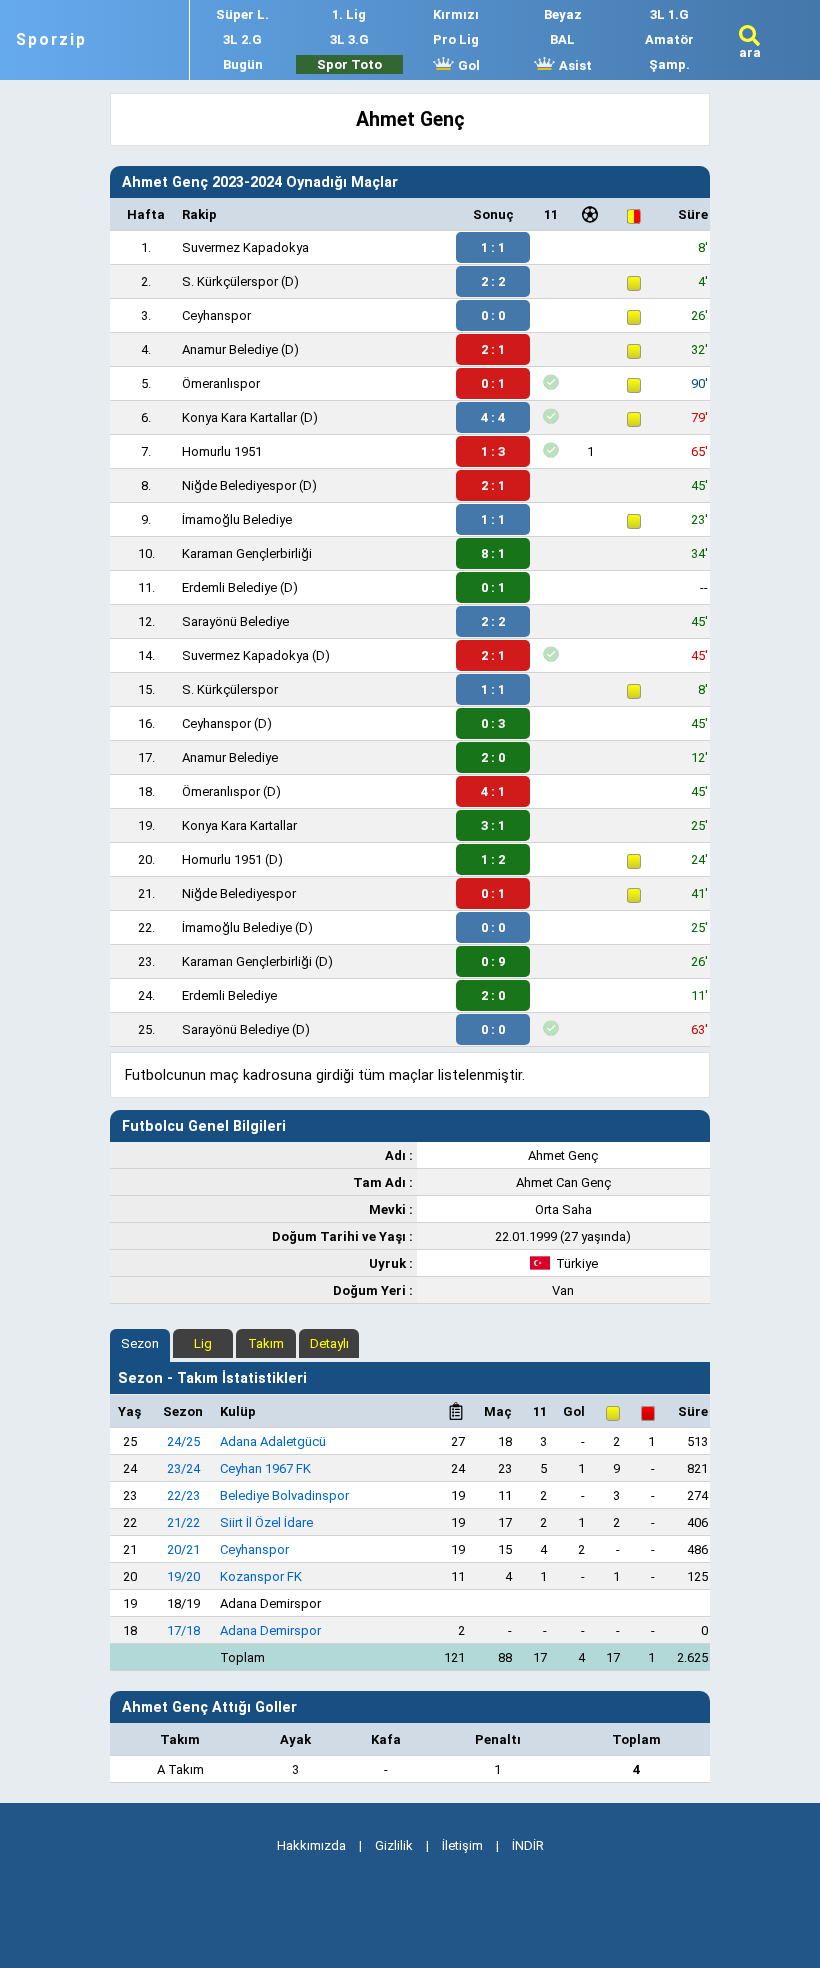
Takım (266, 1343)
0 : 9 (493, 961)
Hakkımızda (311, 1845)
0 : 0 (493, 315)
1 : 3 (493, 451)
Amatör (669, 39)
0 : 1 (493, 383)
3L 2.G (242, 39)
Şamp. (669, 64)
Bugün (243, 64)
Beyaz (563, 14)
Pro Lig (456, 39)
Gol (467, 65)
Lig (203, 1343)
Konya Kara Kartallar (239, 417)
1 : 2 (493, 859)
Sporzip (51, 40)
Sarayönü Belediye (235, 621)
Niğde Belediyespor (239, 485)
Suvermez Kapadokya (245, 247)
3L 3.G (349, 39)
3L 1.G (669, 14)
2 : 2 (493, 281)
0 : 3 (493, 723)
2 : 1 (493, 349)
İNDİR (528, 1845)
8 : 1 (493, 553)
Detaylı (329, 1343)
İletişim (462, 1845)
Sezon (140, 1343)
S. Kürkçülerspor (230, 281)
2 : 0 (493, 757)
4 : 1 (493, 791)
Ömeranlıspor (221, 383)
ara (750, 52)
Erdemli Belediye (229, 587)
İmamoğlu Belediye (237, 519)
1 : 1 (493, 247)
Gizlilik (394, 1845)
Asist (574, 65)
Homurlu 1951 (222, 451)
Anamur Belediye (230, 349)
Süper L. (242, 14)
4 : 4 (493, 417)
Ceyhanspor (216, 315)
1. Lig (349, 14)
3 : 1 (493, 825)
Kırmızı (456, 14)
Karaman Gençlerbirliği (247, 553)
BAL (562, 39)
